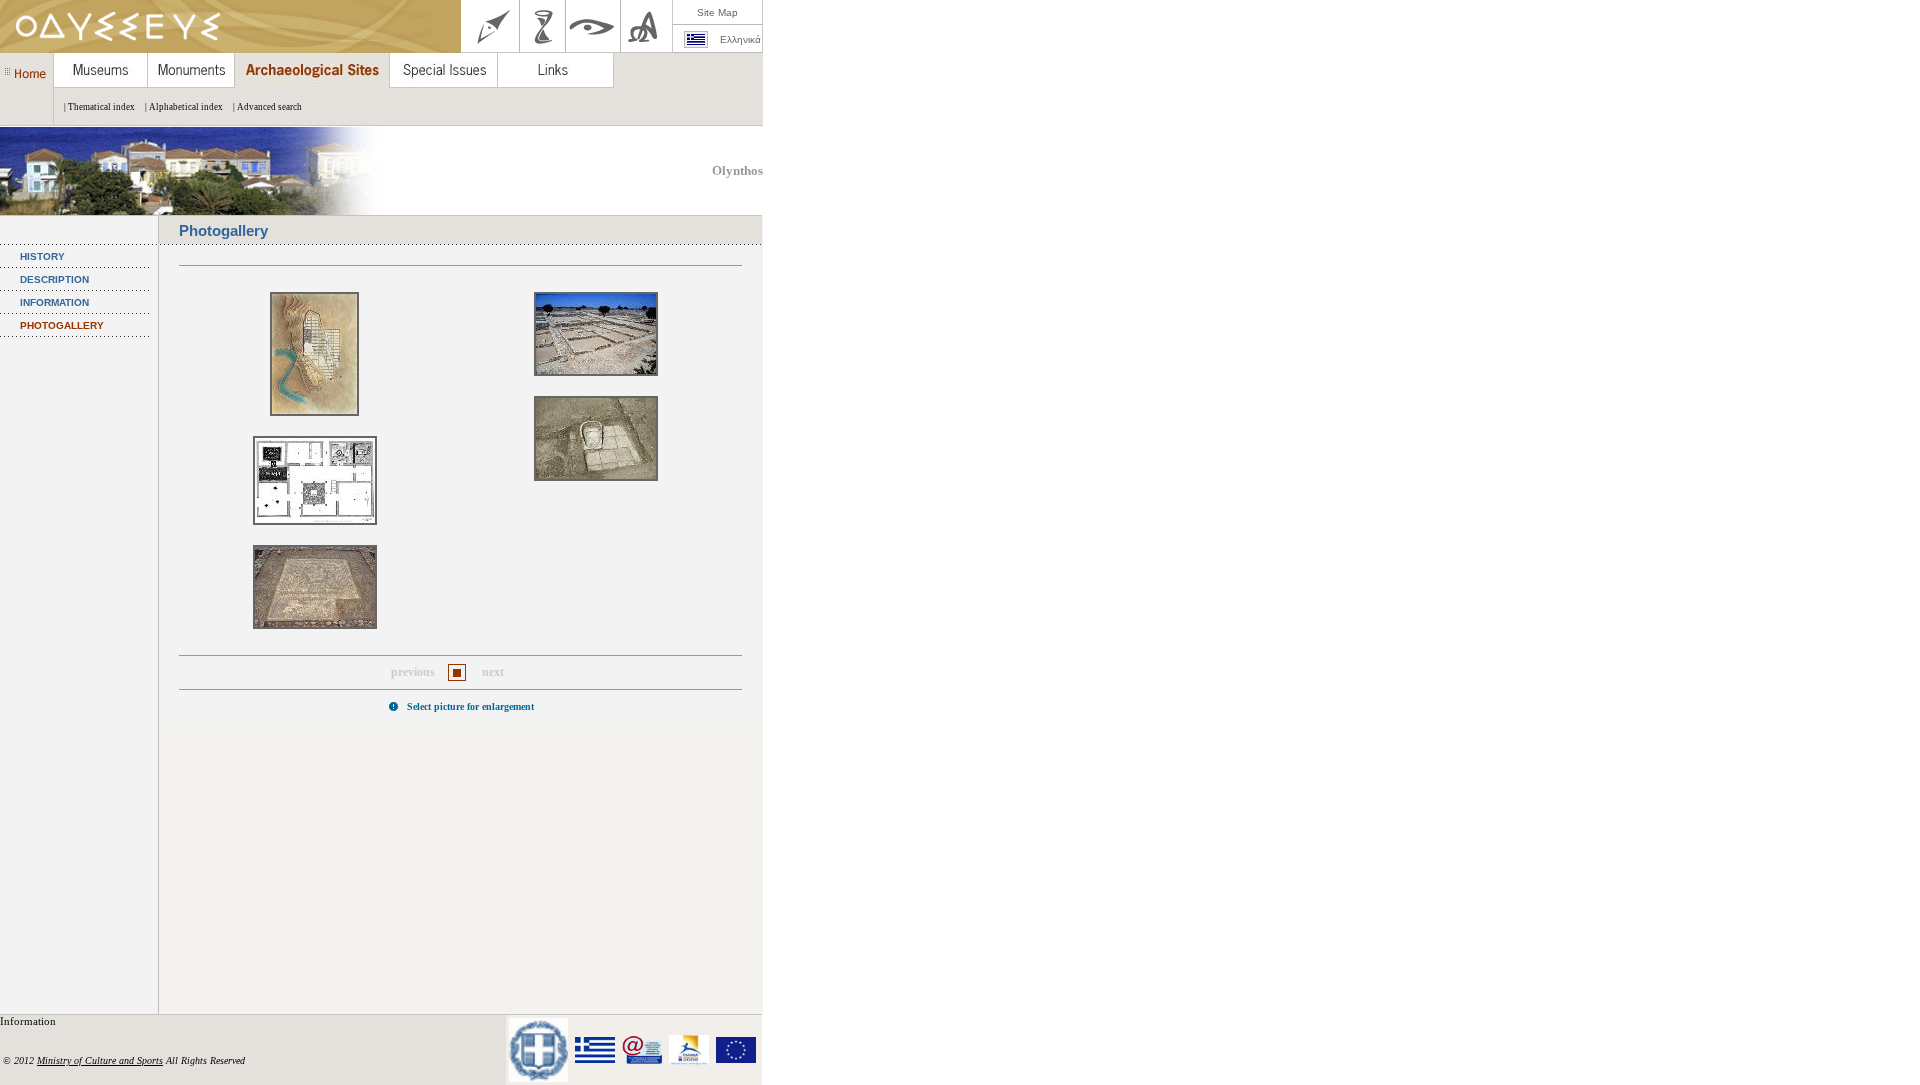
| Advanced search (267, 107)
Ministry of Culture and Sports (100, 1060)
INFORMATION (54, 302)
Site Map (717, 12)
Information (29, 1021)
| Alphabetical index (184, 107)
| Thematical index (99, 107)
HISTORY (42, 256)
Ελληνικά (740, 39)
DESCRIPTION (54, 279)
